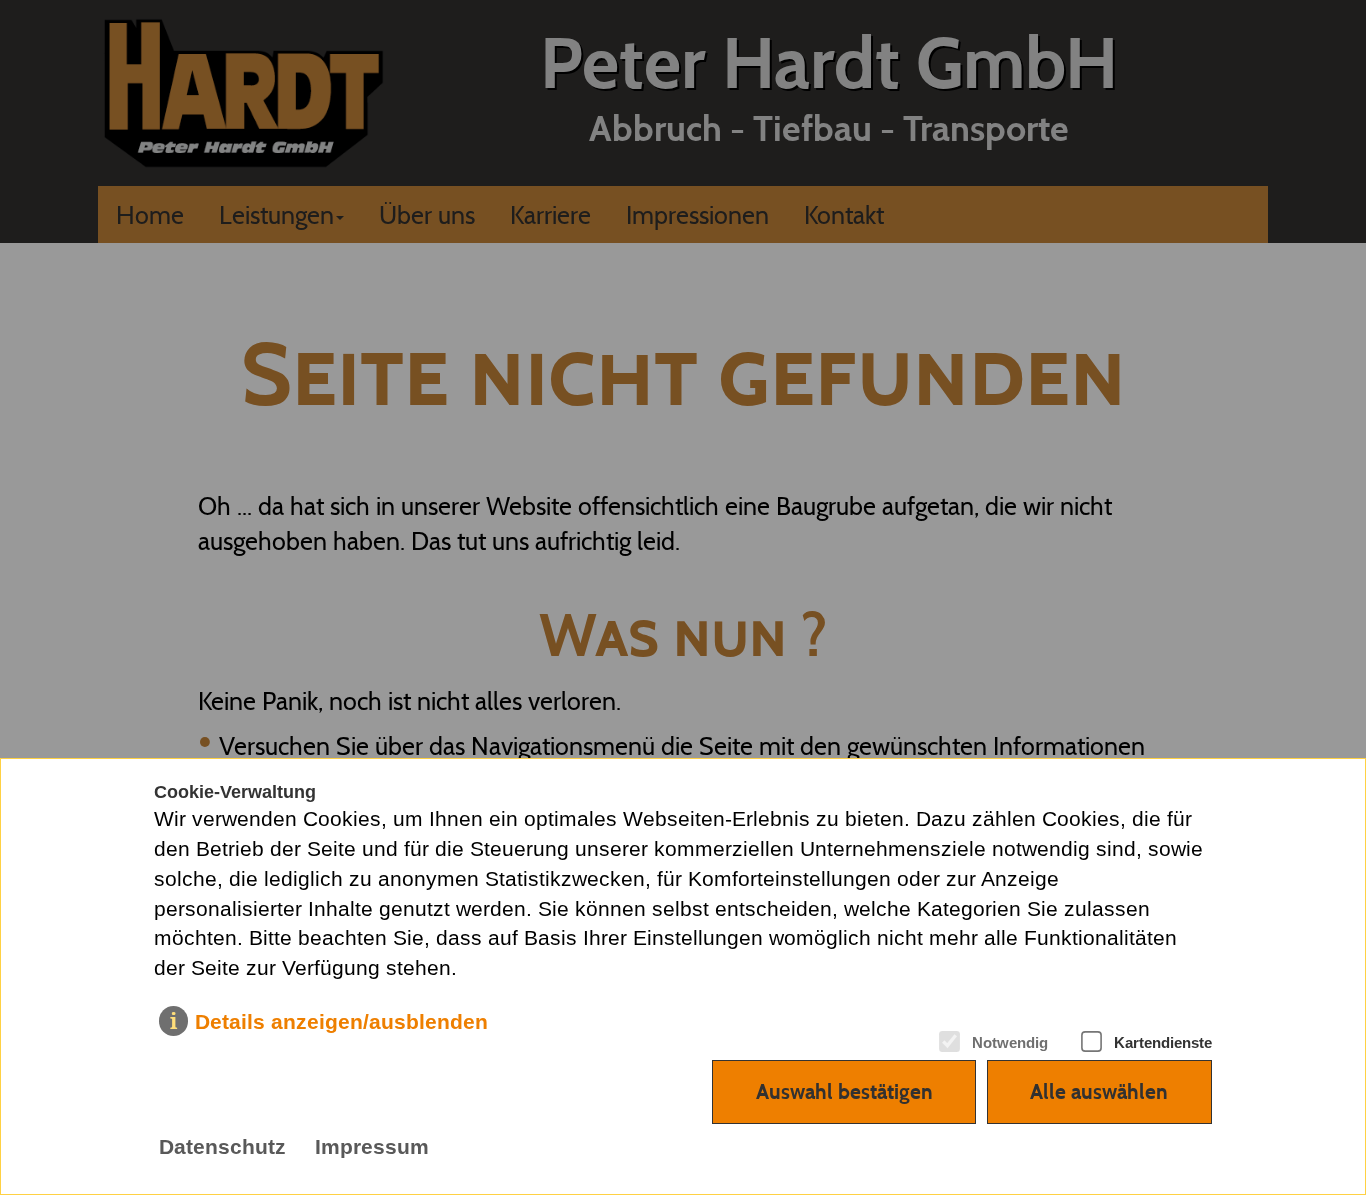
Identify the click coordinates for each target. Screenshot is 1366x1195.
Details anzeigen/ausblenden (341, 1022)
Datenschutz (222, 1147)
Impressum (372, 1147)
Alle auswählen (1099, 1091)
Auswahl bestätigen (844, 1091)
